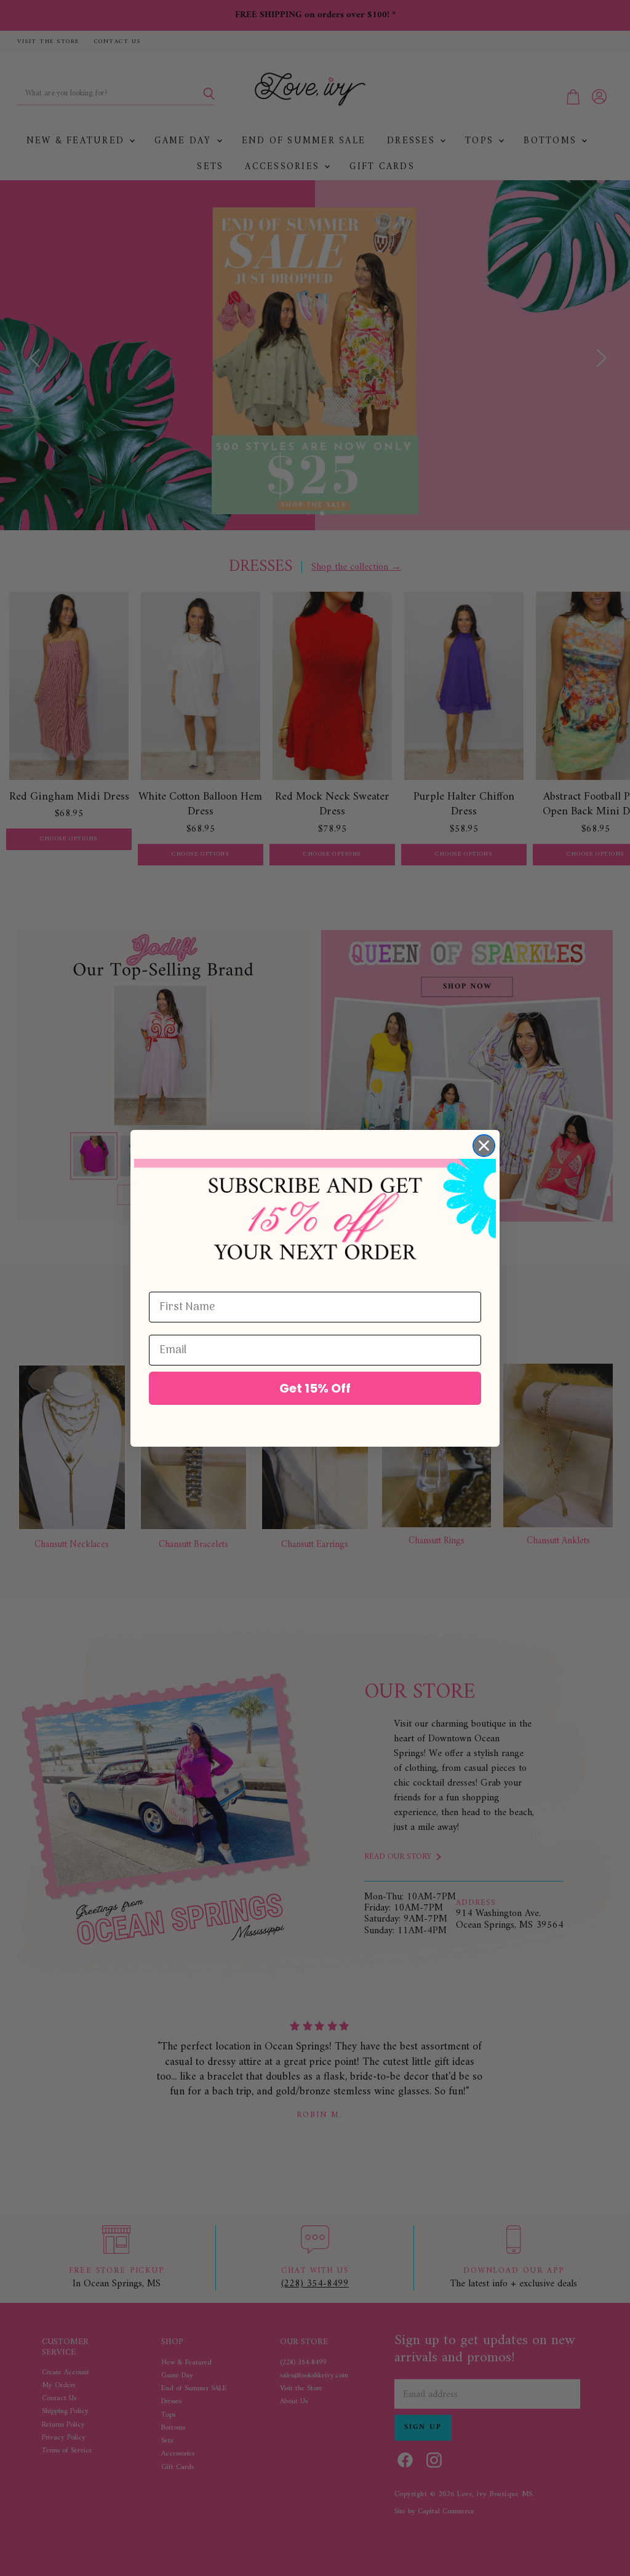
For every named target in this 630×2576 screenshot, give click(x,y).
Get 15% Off (315, 1388)
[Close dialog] (484, 1146)
